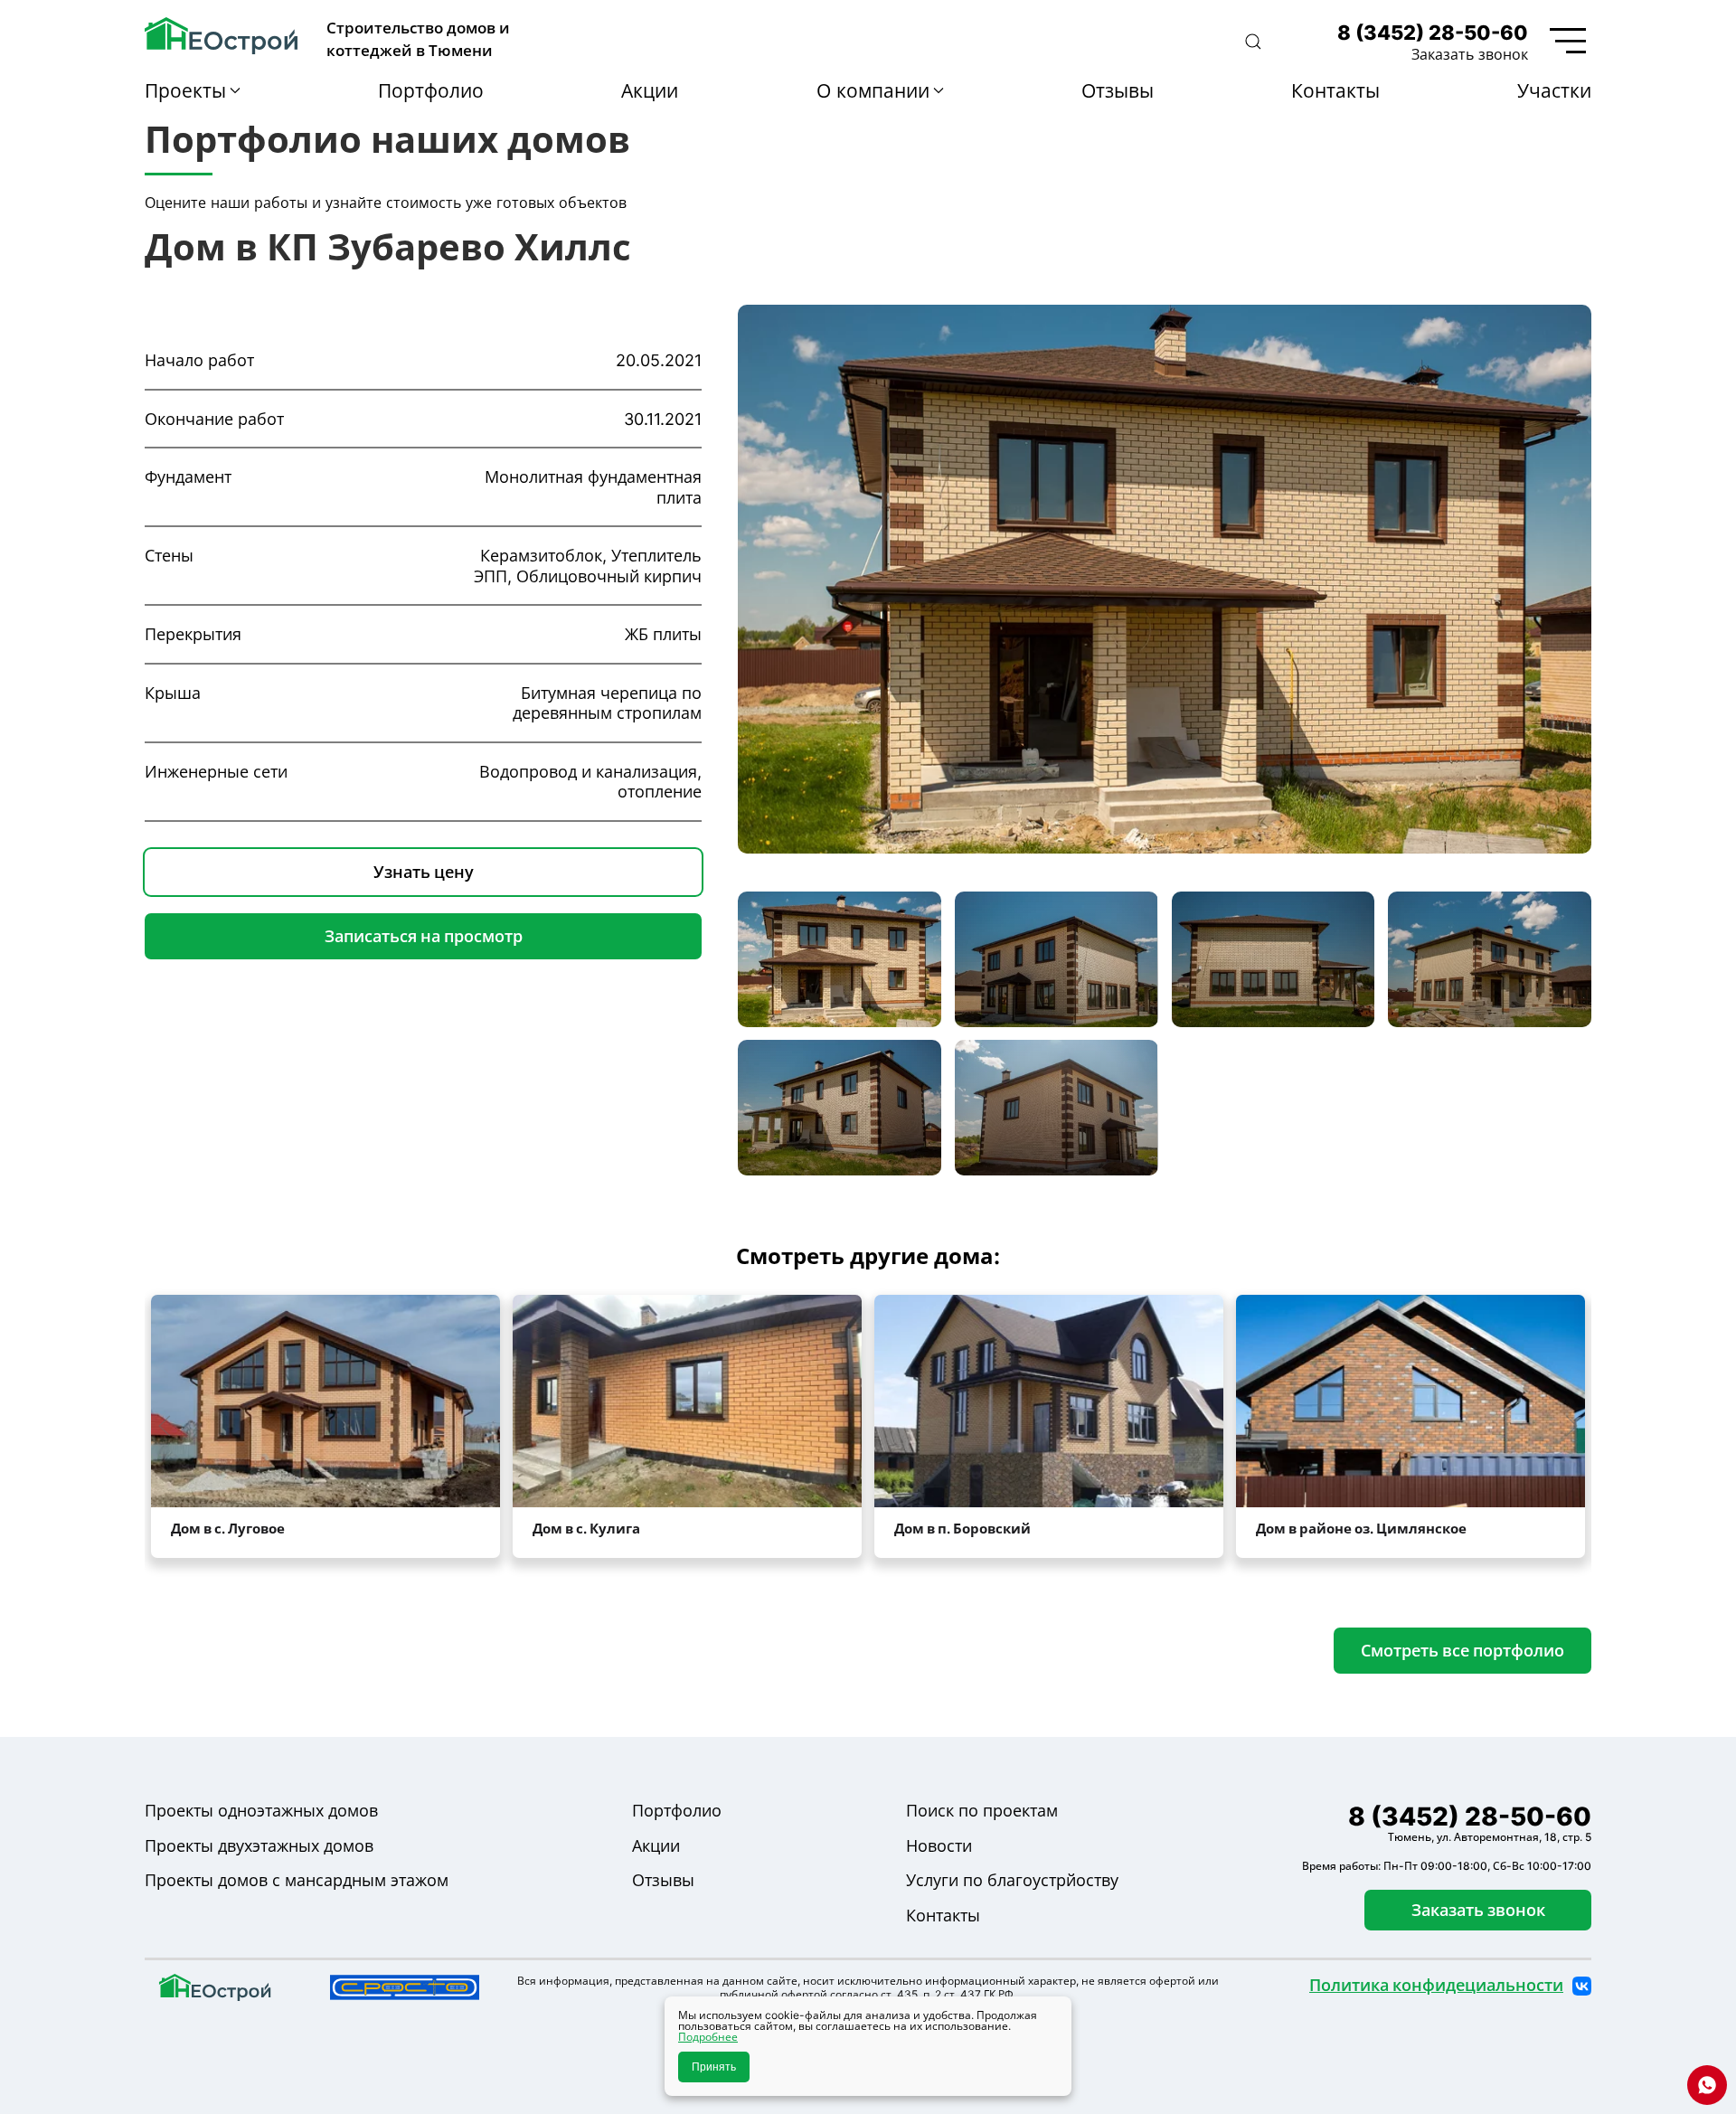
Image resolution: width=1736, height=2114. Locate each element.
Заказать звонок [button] (1470, 54)
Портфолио (431, 90)
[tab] (840, 959)
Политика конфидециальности (1436, 1985)
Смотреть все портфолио (1462, 1650)
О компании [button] (873, 90)
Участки (1554, 90)
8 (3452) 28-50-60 (1433, 33)
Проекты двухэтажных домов (259, 1846)
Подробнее (708, 2037)
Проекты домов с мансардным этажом (297, 1880)
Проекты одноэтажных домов (261, 1811)
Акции (650, 90)
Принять (714, 2067)
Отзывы (1118, 90)
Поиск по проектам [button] (982, 1811)
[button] (1253, 42)
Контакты (1335, 90)
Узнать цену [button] (424, 872)
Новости (939, 1846)
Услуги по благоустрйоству (1012, 1880)
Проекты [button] (185, 90)
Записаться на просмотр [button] (424, 936)
